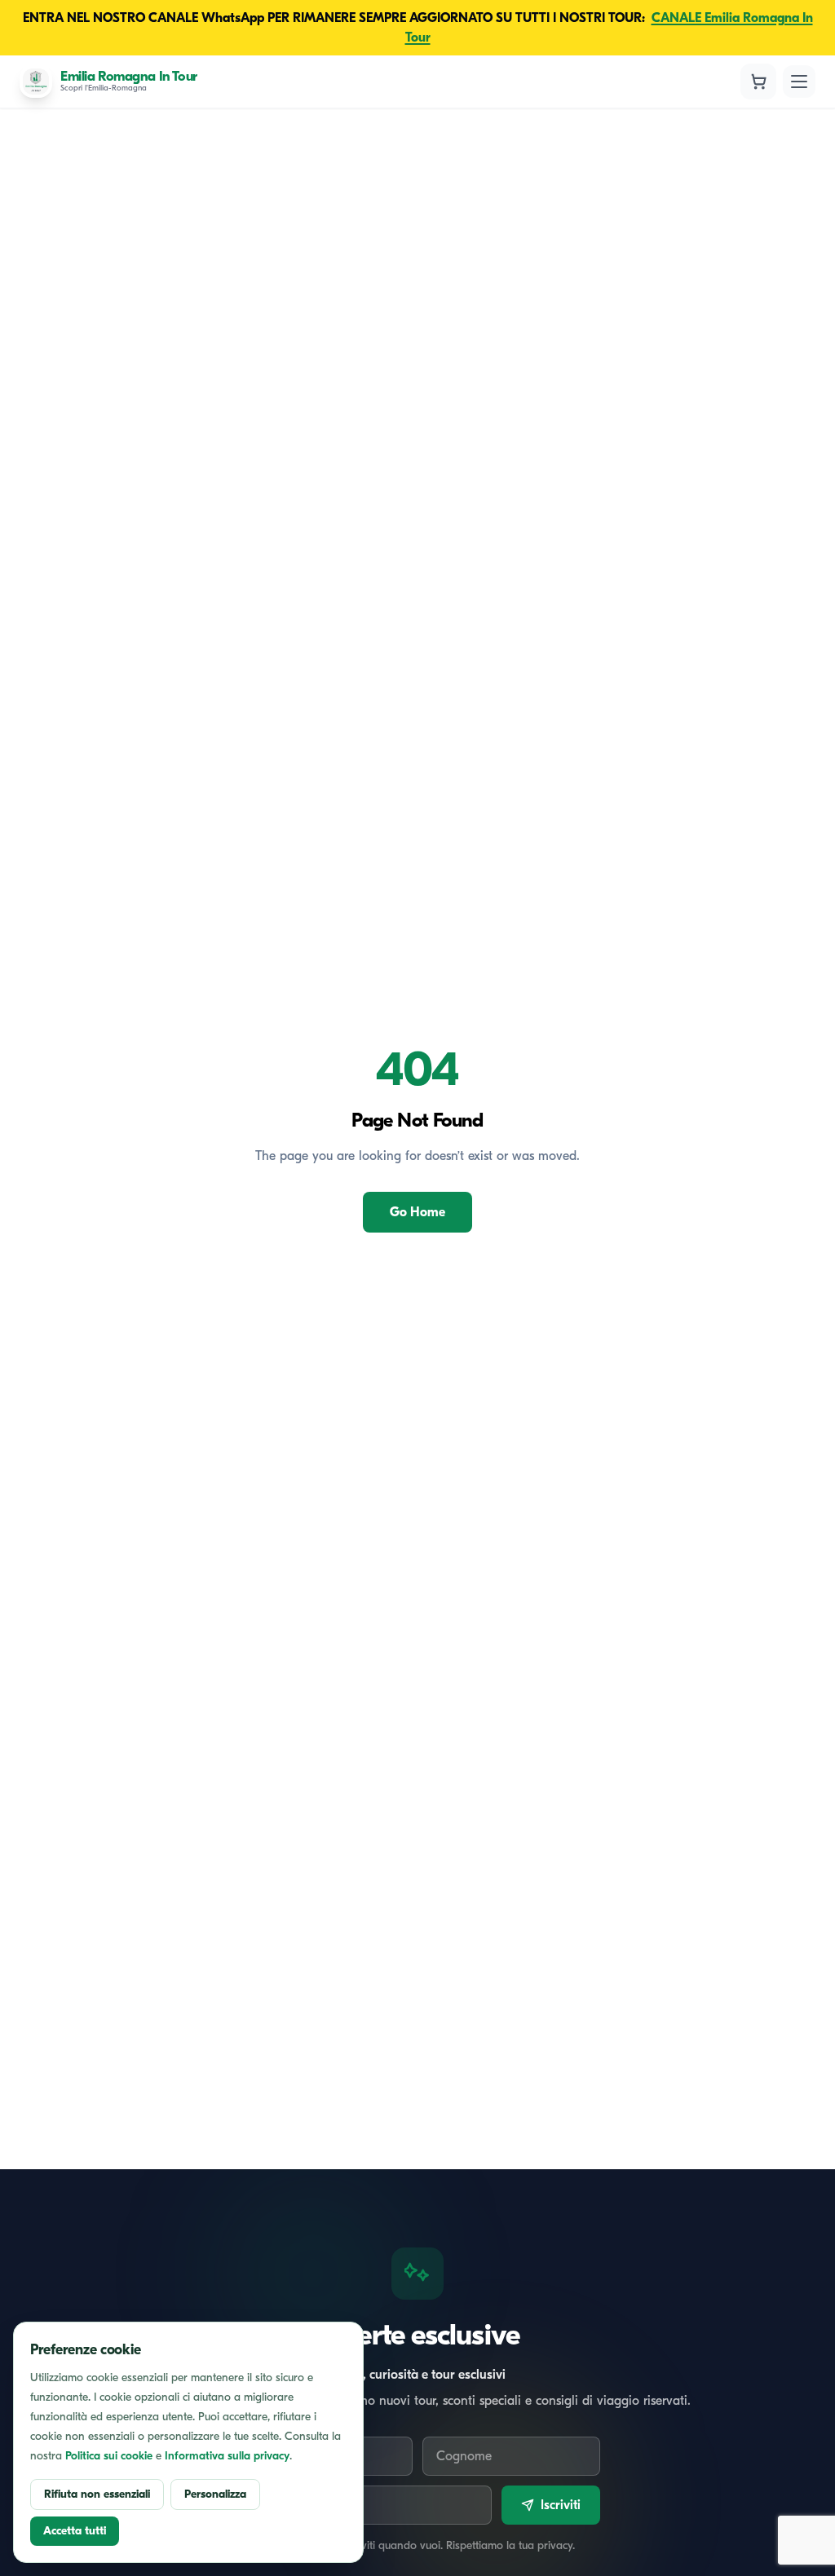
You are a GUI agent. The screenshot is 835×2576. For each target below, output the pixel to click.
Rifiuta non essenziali (97, 2494)
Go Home (417, 1212)
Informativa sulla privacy (227, 2456)
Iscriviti (561, 2505)
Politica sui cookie (109, 2456)
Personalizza (215, 2494)
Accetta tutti (75, 2531)
